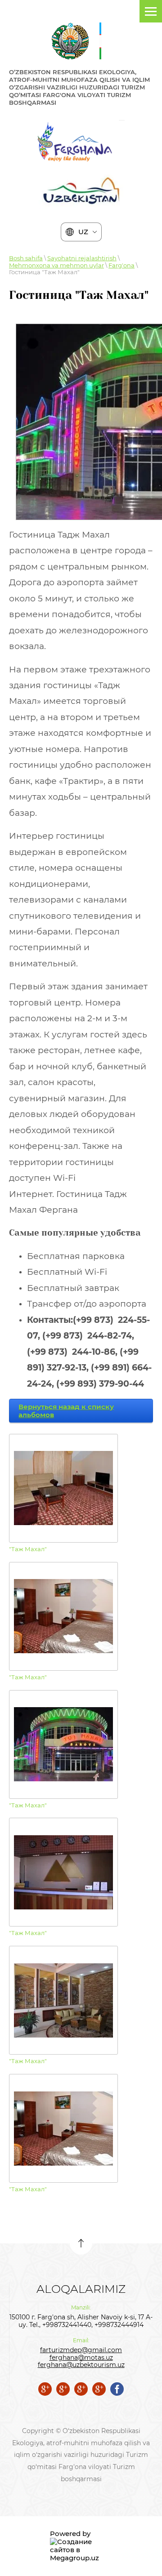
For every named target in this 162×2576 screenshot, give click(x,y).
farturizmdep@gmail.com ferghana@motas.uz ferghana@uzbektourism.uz (81, 2358)
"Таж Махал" (28, 1549)
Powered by (70, 2534)
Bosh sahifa (26, 258)
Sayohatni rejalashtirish (82, 258)
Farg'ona (121, 265)
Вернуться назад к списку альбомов (66, 1411)
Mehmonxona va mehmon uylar (56, 265)
